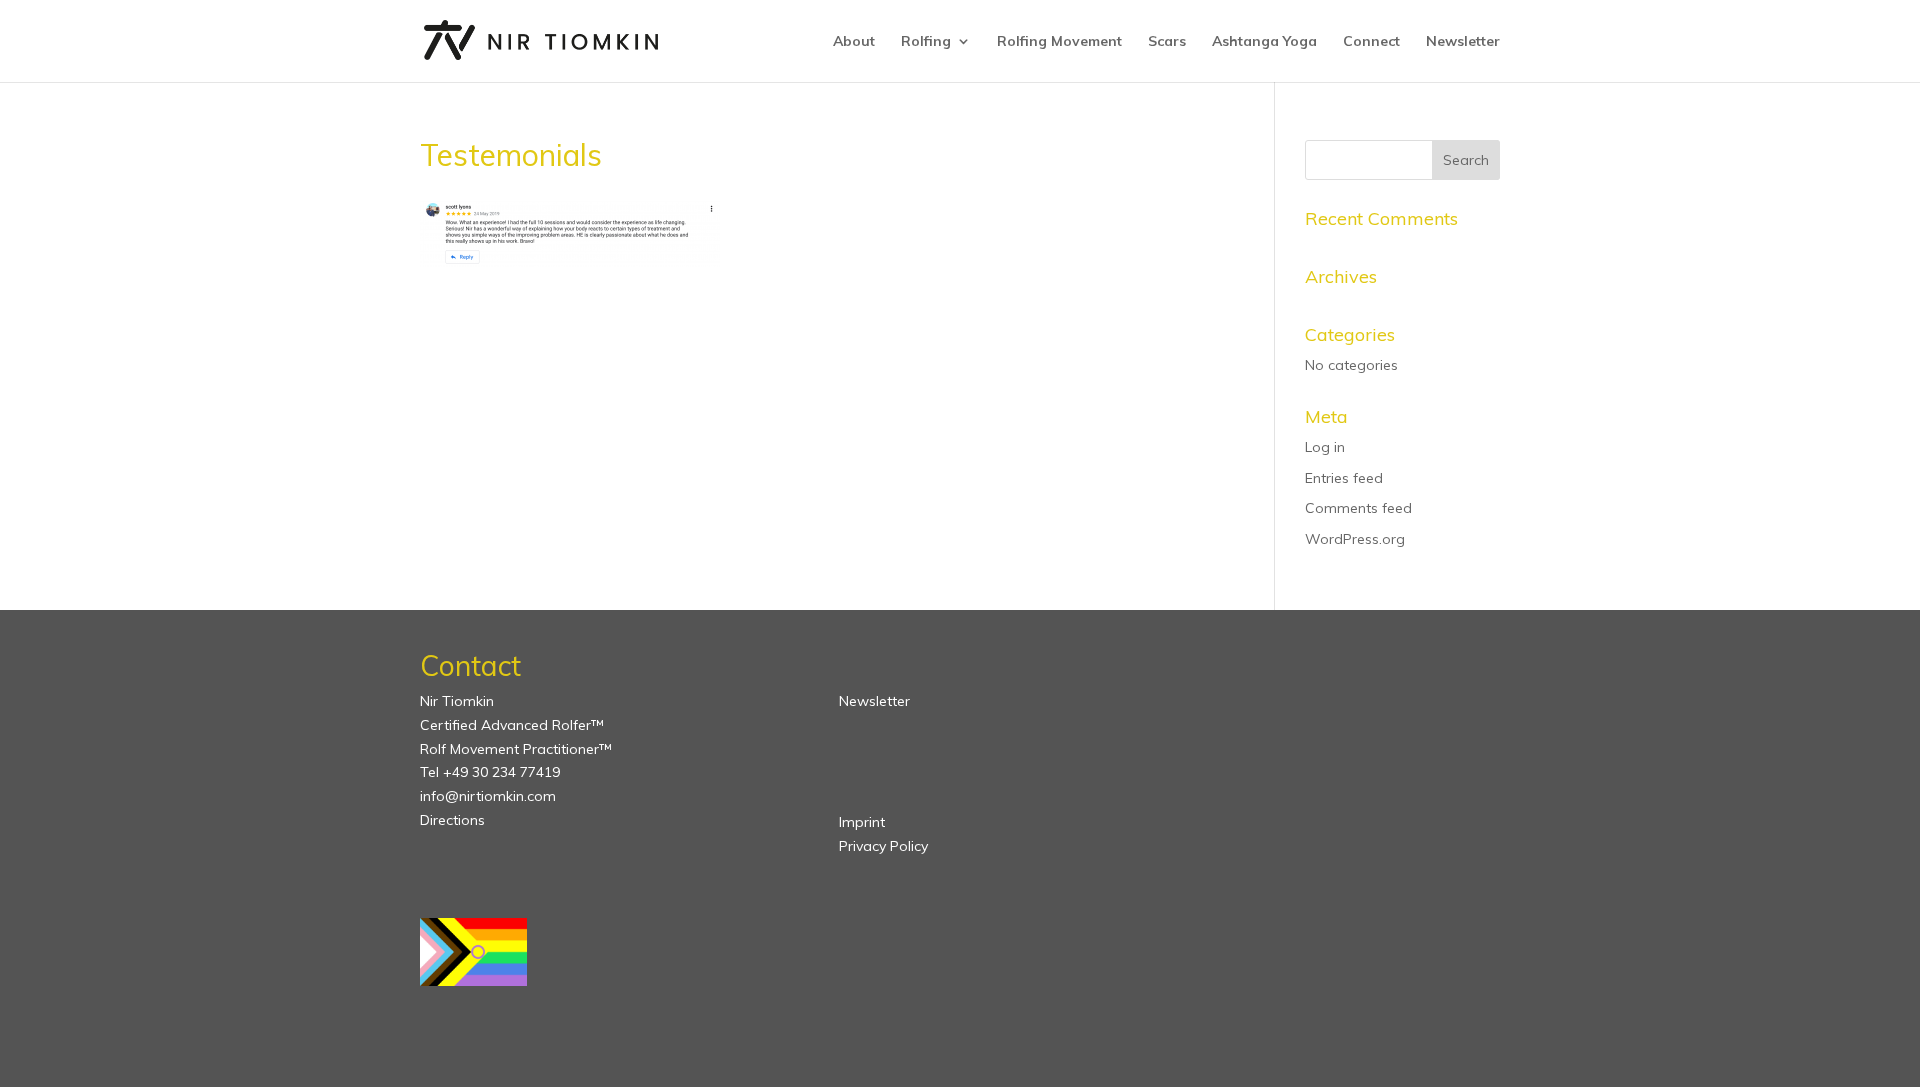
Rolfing (926, 42)
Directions (452, 820)
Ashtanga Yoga (1264, 42)
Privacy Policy (883, 846)
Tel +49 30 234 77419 (490, 772)
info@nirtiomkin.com (488, 796)
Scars (1167, 42)
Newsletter (1463, 42)
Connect (1371, 42)
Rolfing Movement (1059, 42)
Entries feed (1344, 478)
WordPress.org (1355, 539)
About (854, 42)
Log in (1325, 447)
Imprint (862, 822)
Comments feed (1358, 508)
